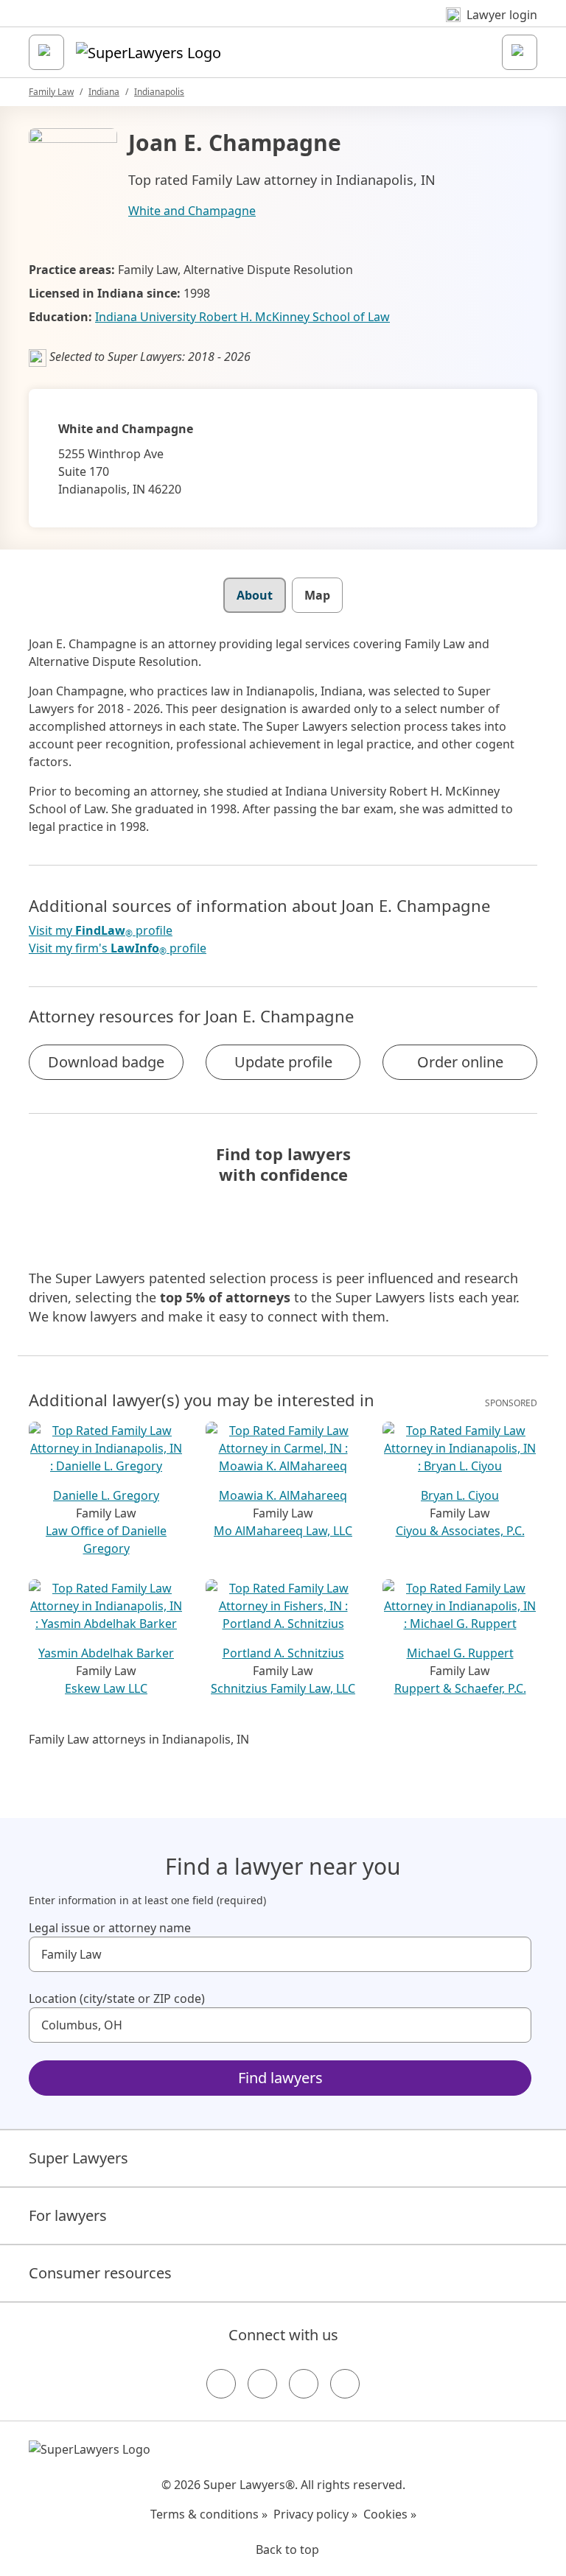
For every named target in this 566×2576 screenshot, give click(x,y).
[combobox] (280, 1954)
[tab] (255, 595)
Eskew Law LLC (106, 1688)
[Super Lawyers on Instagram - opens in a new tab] (262, 2384)
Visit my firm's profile (118, 948)
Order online (460, 1062)
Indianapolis (159, 92)
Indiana (104, 92)
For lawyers (68, 2215)
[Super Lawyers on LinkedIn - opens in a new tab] (345, 2384)
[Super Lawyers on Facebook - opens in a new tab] (221, 2384)
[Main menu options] (46, 52)
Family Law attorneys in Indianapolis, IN (139, 1739)
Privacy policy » (315, 2514)
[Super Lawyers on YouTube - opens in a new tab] (304, 2384)
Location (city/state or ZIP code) (117, 1998)
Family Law (51, 92)
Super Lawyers (78, 2158)
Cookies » (390, 2514)
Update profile (283, 1062)
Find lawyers (280, 2078)
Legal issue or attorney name (110, 1928)
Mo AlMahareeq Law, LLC (283, 1531)
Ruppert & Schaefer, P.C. (460, 1688)
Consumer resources (100, 2273)
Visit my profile (101, 931)
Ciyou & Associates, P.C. (460, 1531)
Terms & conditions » (209, 2514)
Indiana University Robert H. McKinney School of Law (242, 317)
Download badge (106, 1062)
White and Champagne (192, 211)
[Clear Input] (514, 1954)
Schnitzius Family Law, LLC (283, 1688)
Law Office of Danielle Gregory (106, 1540)
